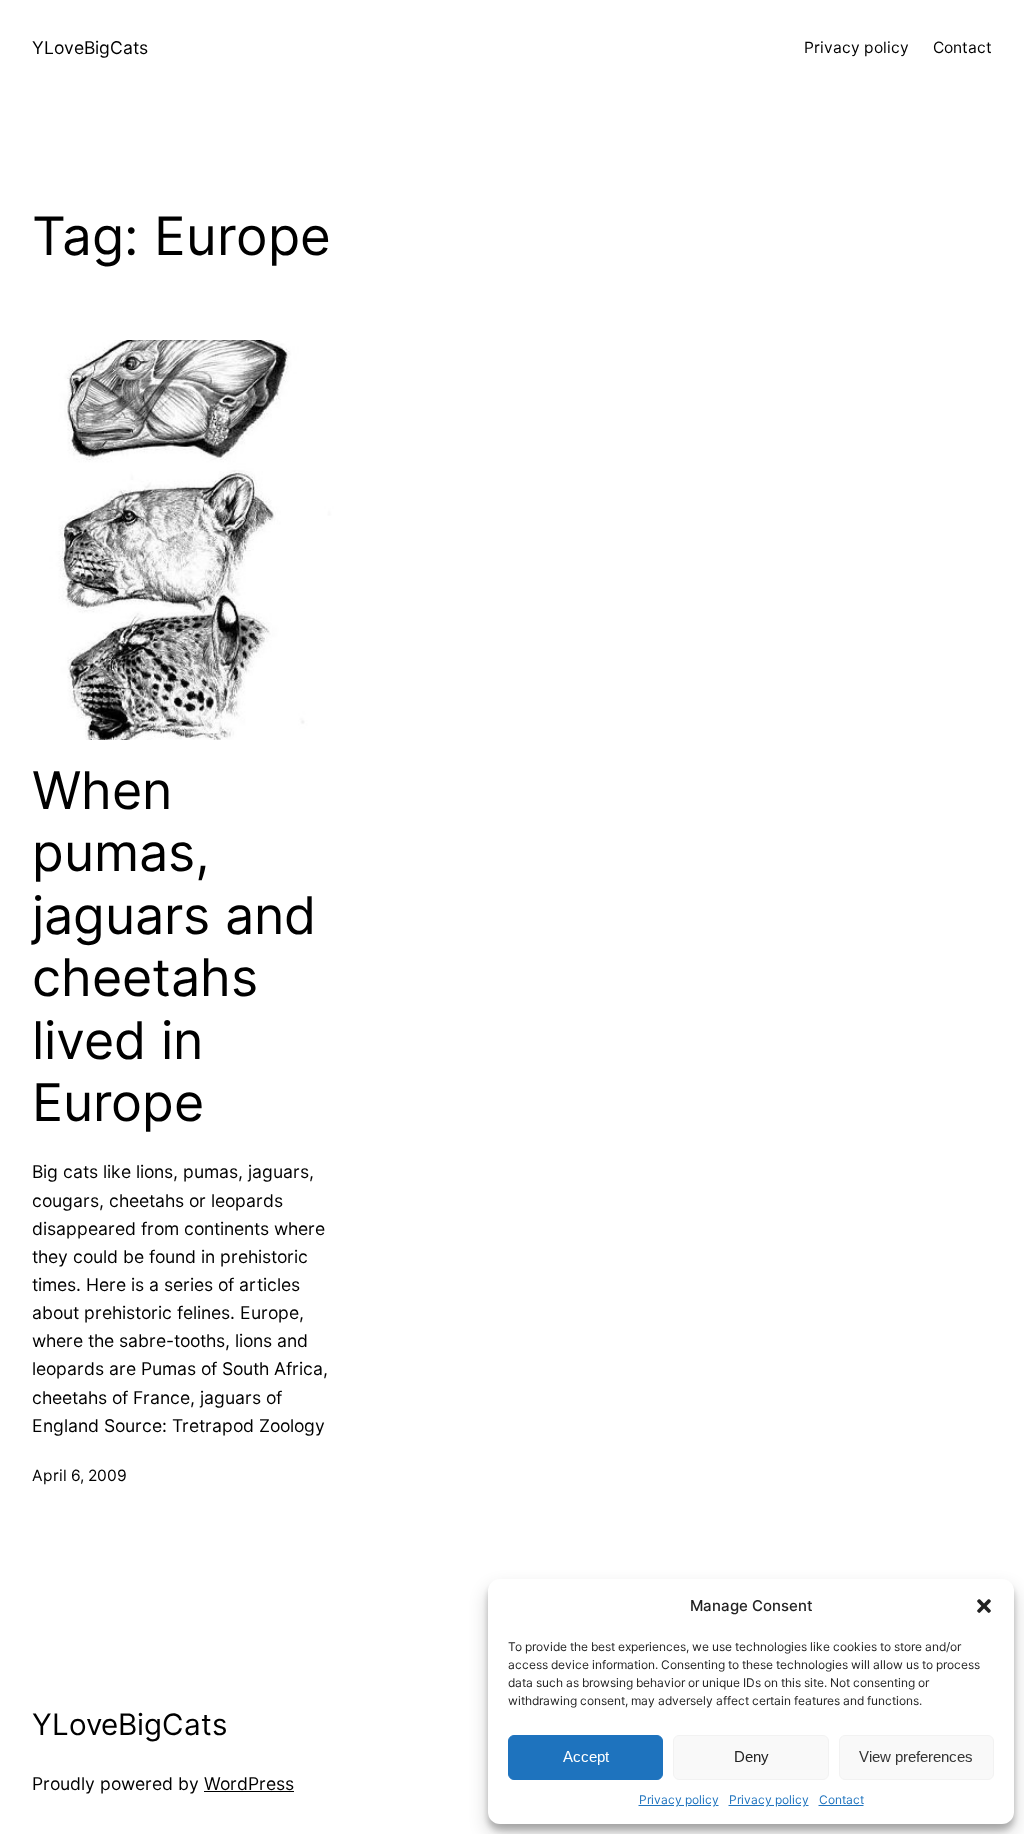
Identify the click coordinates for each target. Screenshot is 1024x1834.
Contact (841, 1799)
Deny (751, 1756)
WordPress (249, 1783)
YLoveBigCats (90, 47)
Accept (586, 1756)
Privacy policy (679, 1799)
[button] (984, 1606)
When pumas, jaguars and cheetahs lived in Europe (174, 947)
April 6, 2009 (79, 1475)
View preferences (916, 1756)
